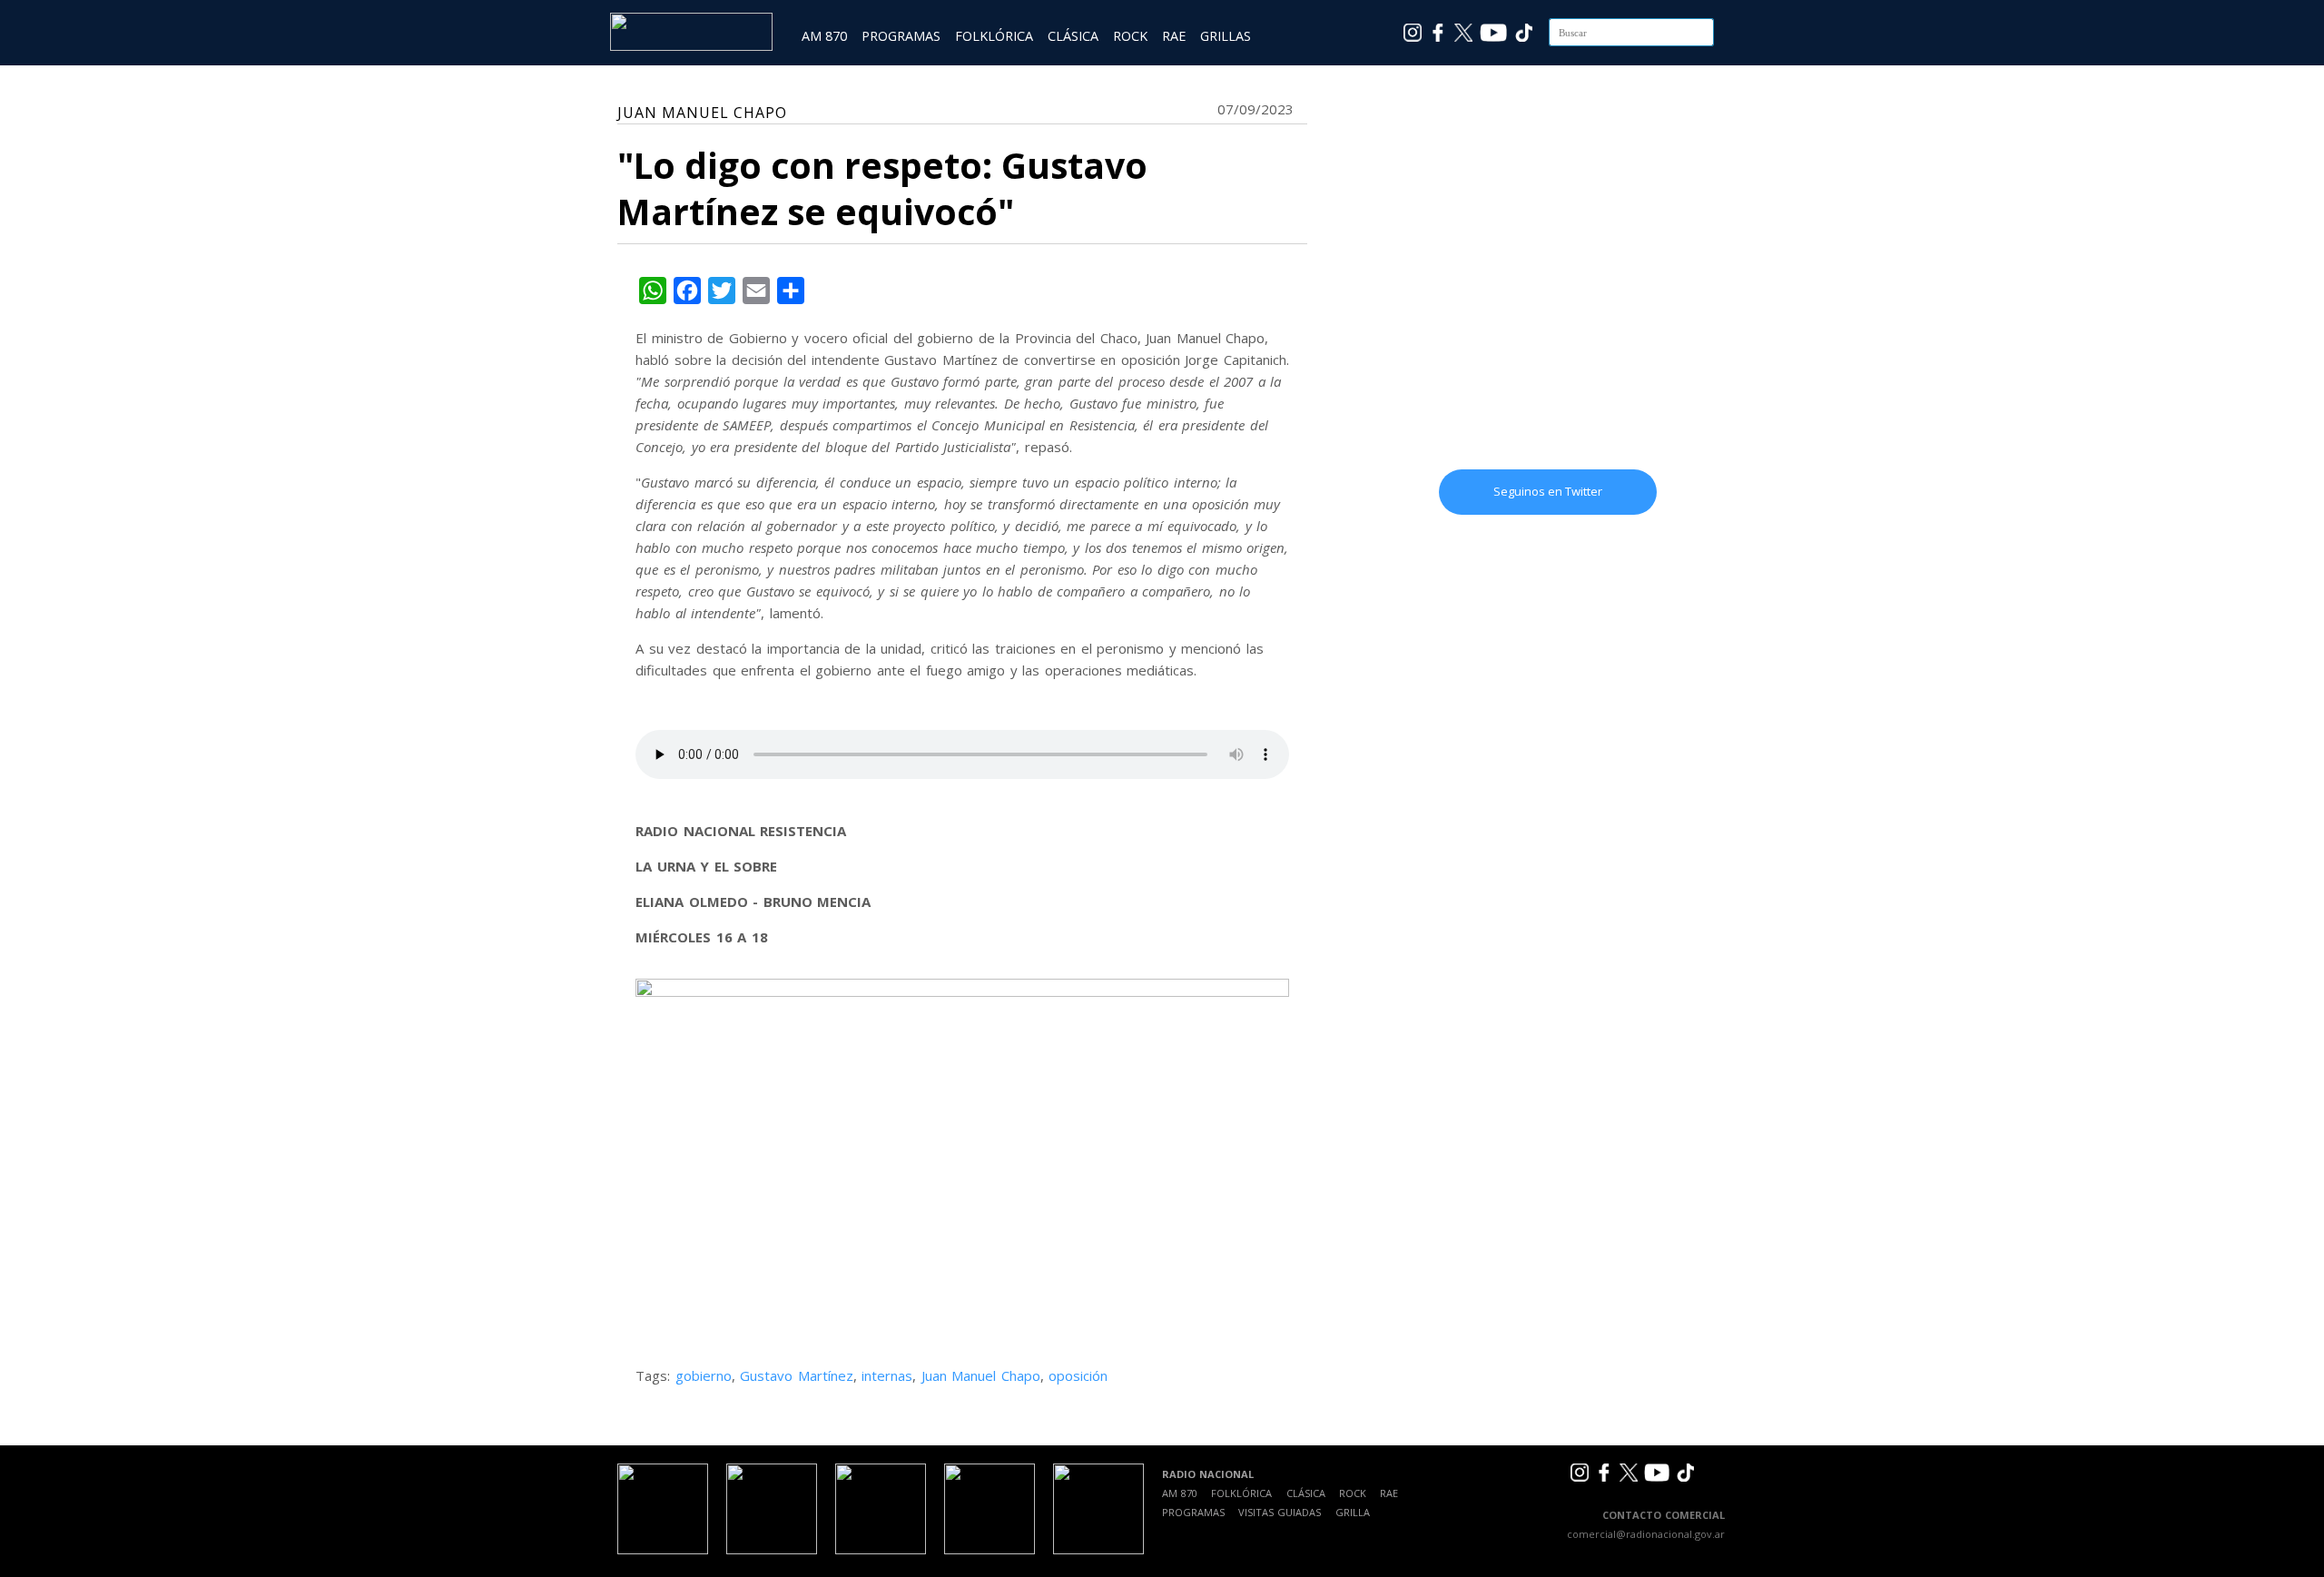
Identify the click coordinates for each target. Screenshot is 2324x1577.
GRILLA (1353, 1512)
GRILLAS (1226, 36)
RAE (1174, 36)
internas (887, 1375)
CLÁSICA (1073, 36)
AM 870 (824, 36)
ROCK (1130, 36)
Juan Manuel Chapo (981, 1375)
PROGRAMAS (901, 36)
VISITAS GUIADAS (1280, 1512)
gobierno (704, 1375)
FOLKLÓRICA (994, 36)
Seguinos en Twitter (1548, 491)
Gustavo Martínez (797, 1375)
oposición (1078, 1375)
